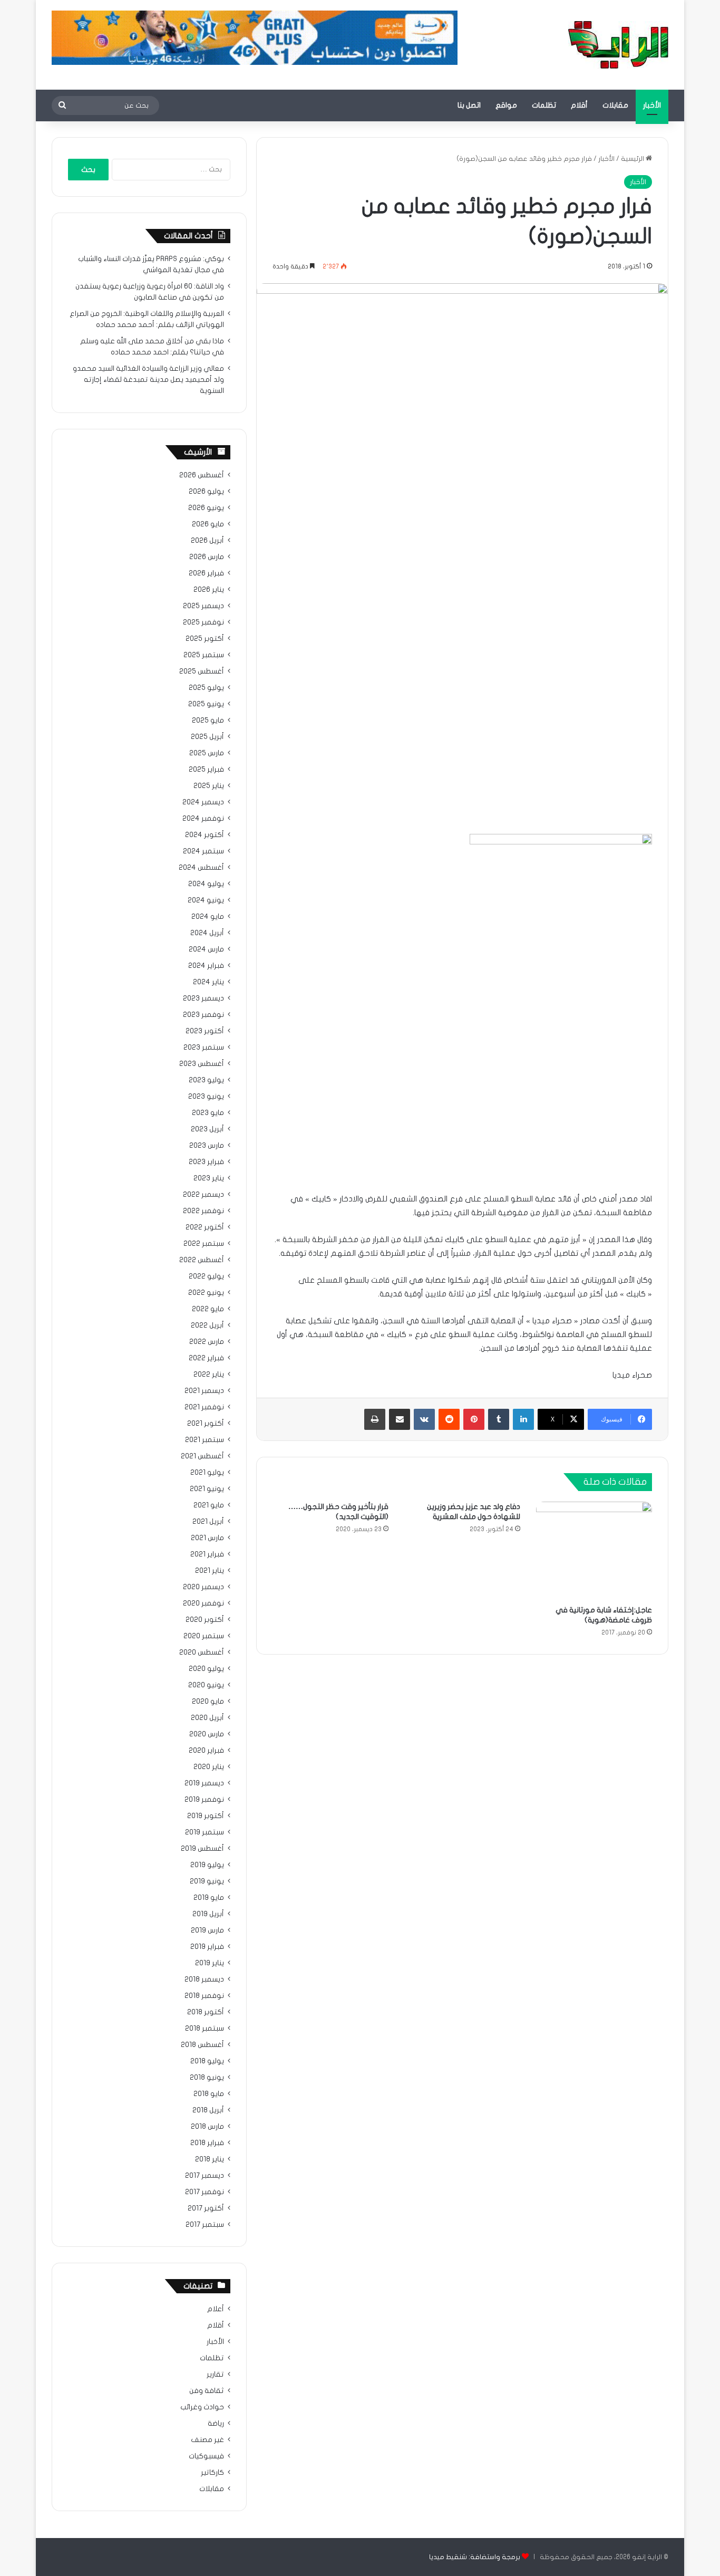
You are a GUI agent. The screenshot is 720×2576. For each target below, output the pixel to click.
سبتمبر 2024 (203, 851)
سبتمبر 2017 (205, 2225)
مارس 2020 (207, 1734)
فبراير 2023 (206, 1162)
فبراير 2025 (206, 770)
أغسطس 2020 (202, 1652)
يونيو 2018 (207, 2078)
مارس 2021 (207, 1538)
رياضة (216, 2424)
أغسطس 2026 (202, 475)
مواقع (506, 105)
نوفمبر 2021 (204, 1407)
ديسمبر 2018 (204, 1979)
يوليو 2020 (206, 1669)
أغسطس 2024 (201, 868)
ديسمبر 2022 (203, 1195)
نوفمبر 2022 (203, 1211)
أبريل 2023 (207, 1129)
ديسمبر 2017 (205, 2176)
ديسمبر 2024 (203, 802)
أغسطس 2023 (202, 1064)
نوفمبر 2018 (204, 1996)
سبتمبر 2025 (204, 655)
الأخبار (652, 105)
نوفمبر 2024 (203, 819)
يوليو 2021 (207, 1473)
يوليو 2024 (206, 884)
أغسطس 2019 (202, 1849)
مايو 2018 (209, 2094)
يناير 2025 (209, 786)
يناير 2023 (209, 1178)
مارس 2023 (207, 1146)
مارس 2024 (206, 949)
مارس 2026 (207, 557)
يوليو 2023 (206, 1080)
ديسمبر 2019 (204, 1783)
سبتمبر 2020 (204, 1636)
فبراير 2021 (207, 1554)
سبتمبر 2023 (204, 1047)
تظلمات (544, 105)
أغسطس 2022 (202, 1260)
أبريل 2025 (207, 737)
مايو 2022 (208, 1309)
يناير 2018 (210, 2159)
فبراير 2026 (206, 573)
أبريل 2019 (208, 1914)
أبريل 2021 (208, 1522)
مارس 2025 (207, 753)
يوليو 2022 (206, 1276)
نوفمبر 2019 (204, 1800)
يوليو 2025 (206, 688)
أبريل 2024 (207, 933)
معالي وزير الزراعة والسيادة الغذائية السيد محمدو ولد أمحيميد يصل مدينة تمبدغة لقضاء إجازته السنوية (148, 380)
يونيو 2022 (206, 1293)
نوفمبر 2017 (205, 2192)
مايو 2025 (208, 720)
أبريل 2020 (207, 1718)
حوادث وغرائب (202, 2407)
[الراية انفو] (618, 45)
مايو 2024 (208, 917)
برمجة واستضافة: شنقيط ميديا (475, 2557)
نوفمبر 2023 (203, 1015)
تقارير (215, 2375)
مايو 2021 (209, 1505)
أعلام (216, 2309)
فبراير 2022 (206, 1358)
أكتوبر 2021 (206, 1424)
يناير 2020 (209, 1767)
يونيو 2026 (206, 508)
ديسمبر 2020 (203, 1587)
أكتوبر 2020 (205, 1620)
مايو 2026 (208, 524)
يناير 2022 (209, 1374)
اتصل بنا (469, 105)
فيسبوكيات (206, 2456)
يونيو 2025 (206, 704)
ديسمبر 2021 (204, 1391)
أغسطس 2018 (202, 2045)
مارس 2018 (207, 2127)
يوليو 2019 (207, 1865)
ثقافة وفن (207, 2391)
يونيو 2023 (206, 1097)
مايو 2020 (208, 1702)
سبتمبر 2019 (205, 1832)
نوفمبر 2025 (203, 622)
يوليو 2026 (206, 492)
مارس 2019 (207, 1930)
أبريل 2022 (207, 1325)
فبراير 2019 (207, 1947)
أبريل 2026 (207, 541)
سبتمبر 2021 (205, 1440)
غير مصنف (207, 2440)
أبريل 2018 (208, 2110)
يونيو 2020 (206, 1685)
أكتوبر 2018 (206, 2012)
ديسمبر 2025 (203, 606)
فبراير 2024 (206, 966)
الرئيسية (633, 159)
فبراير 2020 (206, 1751)
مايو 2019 (209, 1898)
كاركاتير (212, 2473)
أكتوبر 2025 (205, 639)
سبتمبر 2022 (204, 1244)
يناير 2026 (209, 590)
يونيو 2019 (207, 1881)
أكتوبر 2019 (206, 1816)
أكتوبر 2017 (206, 2208)
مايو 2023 (208, 1113)
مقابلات (615, 105)
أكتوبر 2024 (205, 835)
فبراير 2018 (207, 2143)
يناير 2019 (210, 1963)
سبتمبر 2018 (205, 2029)
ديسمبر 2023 (203, 998)
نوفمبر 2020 (203, 1603)
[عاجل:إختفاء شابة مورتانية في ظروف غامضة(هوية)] (594, 1551)
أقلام (579, 105)
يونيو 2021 (207, 1489)
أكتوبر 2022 (205, 1227)
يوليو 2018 (207, 2061)
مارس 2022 (207, 1342)
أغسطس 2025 (202, 671)
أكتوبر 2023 (205, 1031)
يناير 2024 (208, 982)
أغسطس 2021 (202, 1456)
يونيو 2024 (206, 900)
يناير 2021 (210, 1571)
